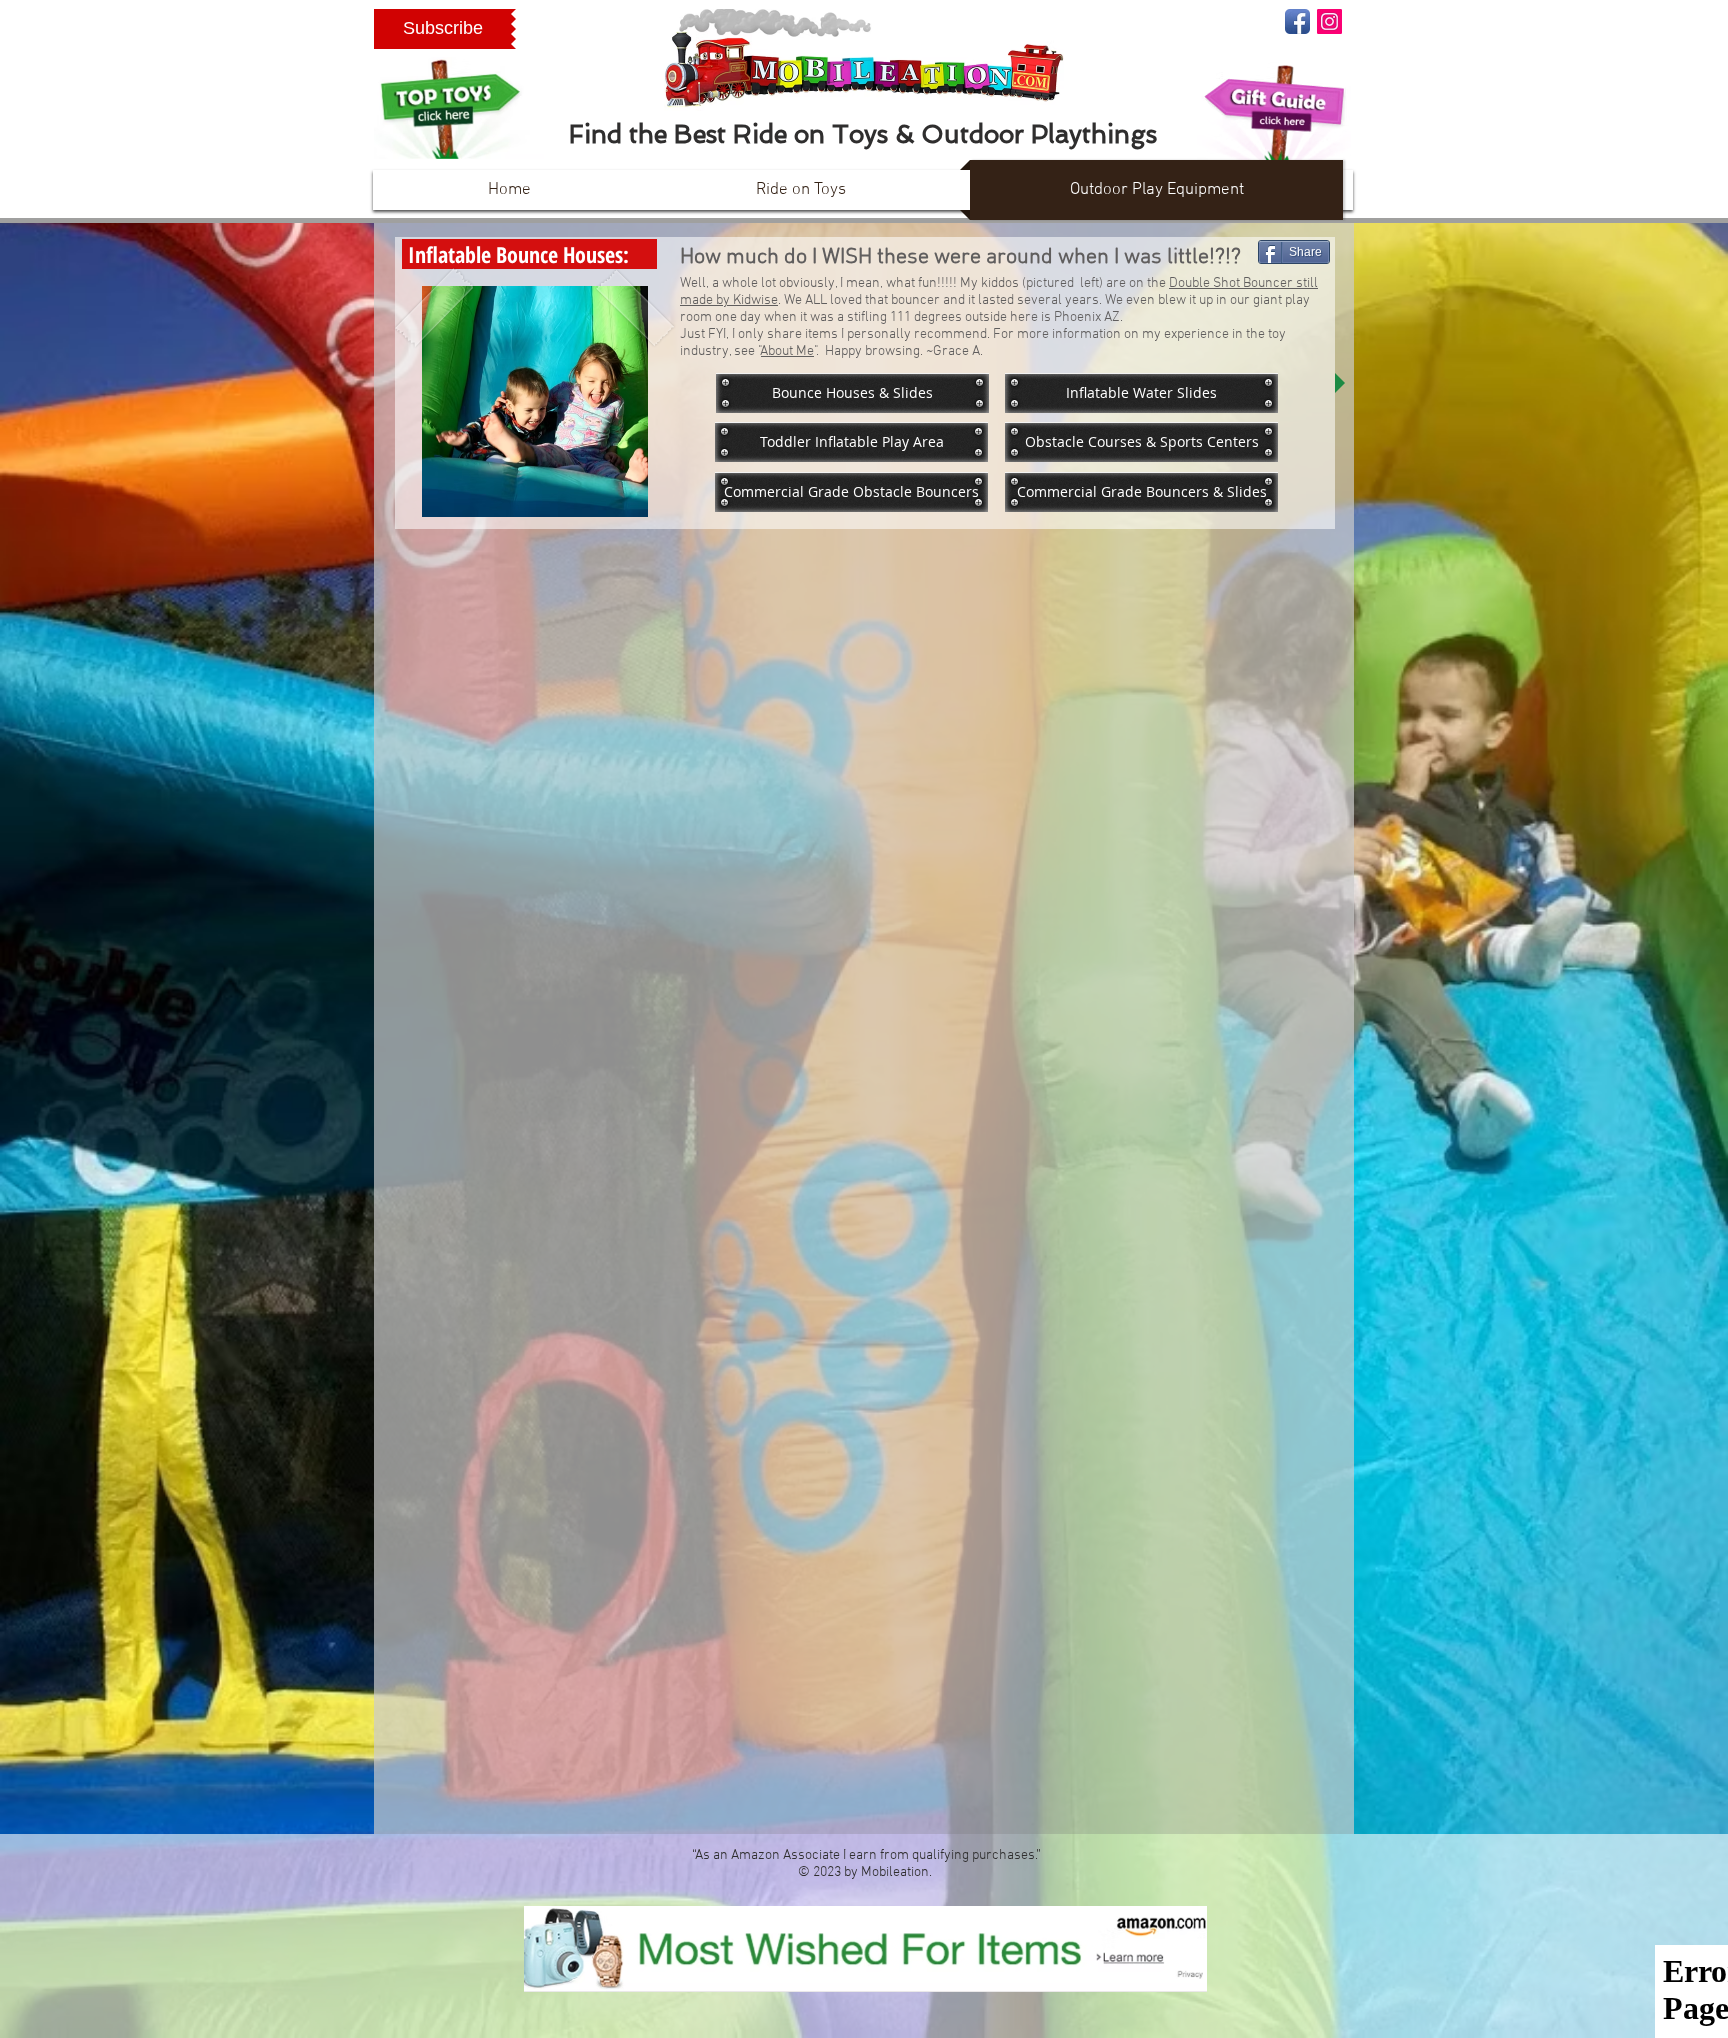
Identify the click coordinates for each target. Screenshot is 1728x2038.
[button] (442, 29)
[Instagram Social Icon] (1329, 21)
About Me (787, 351)
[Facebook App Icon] (1297, 21)
